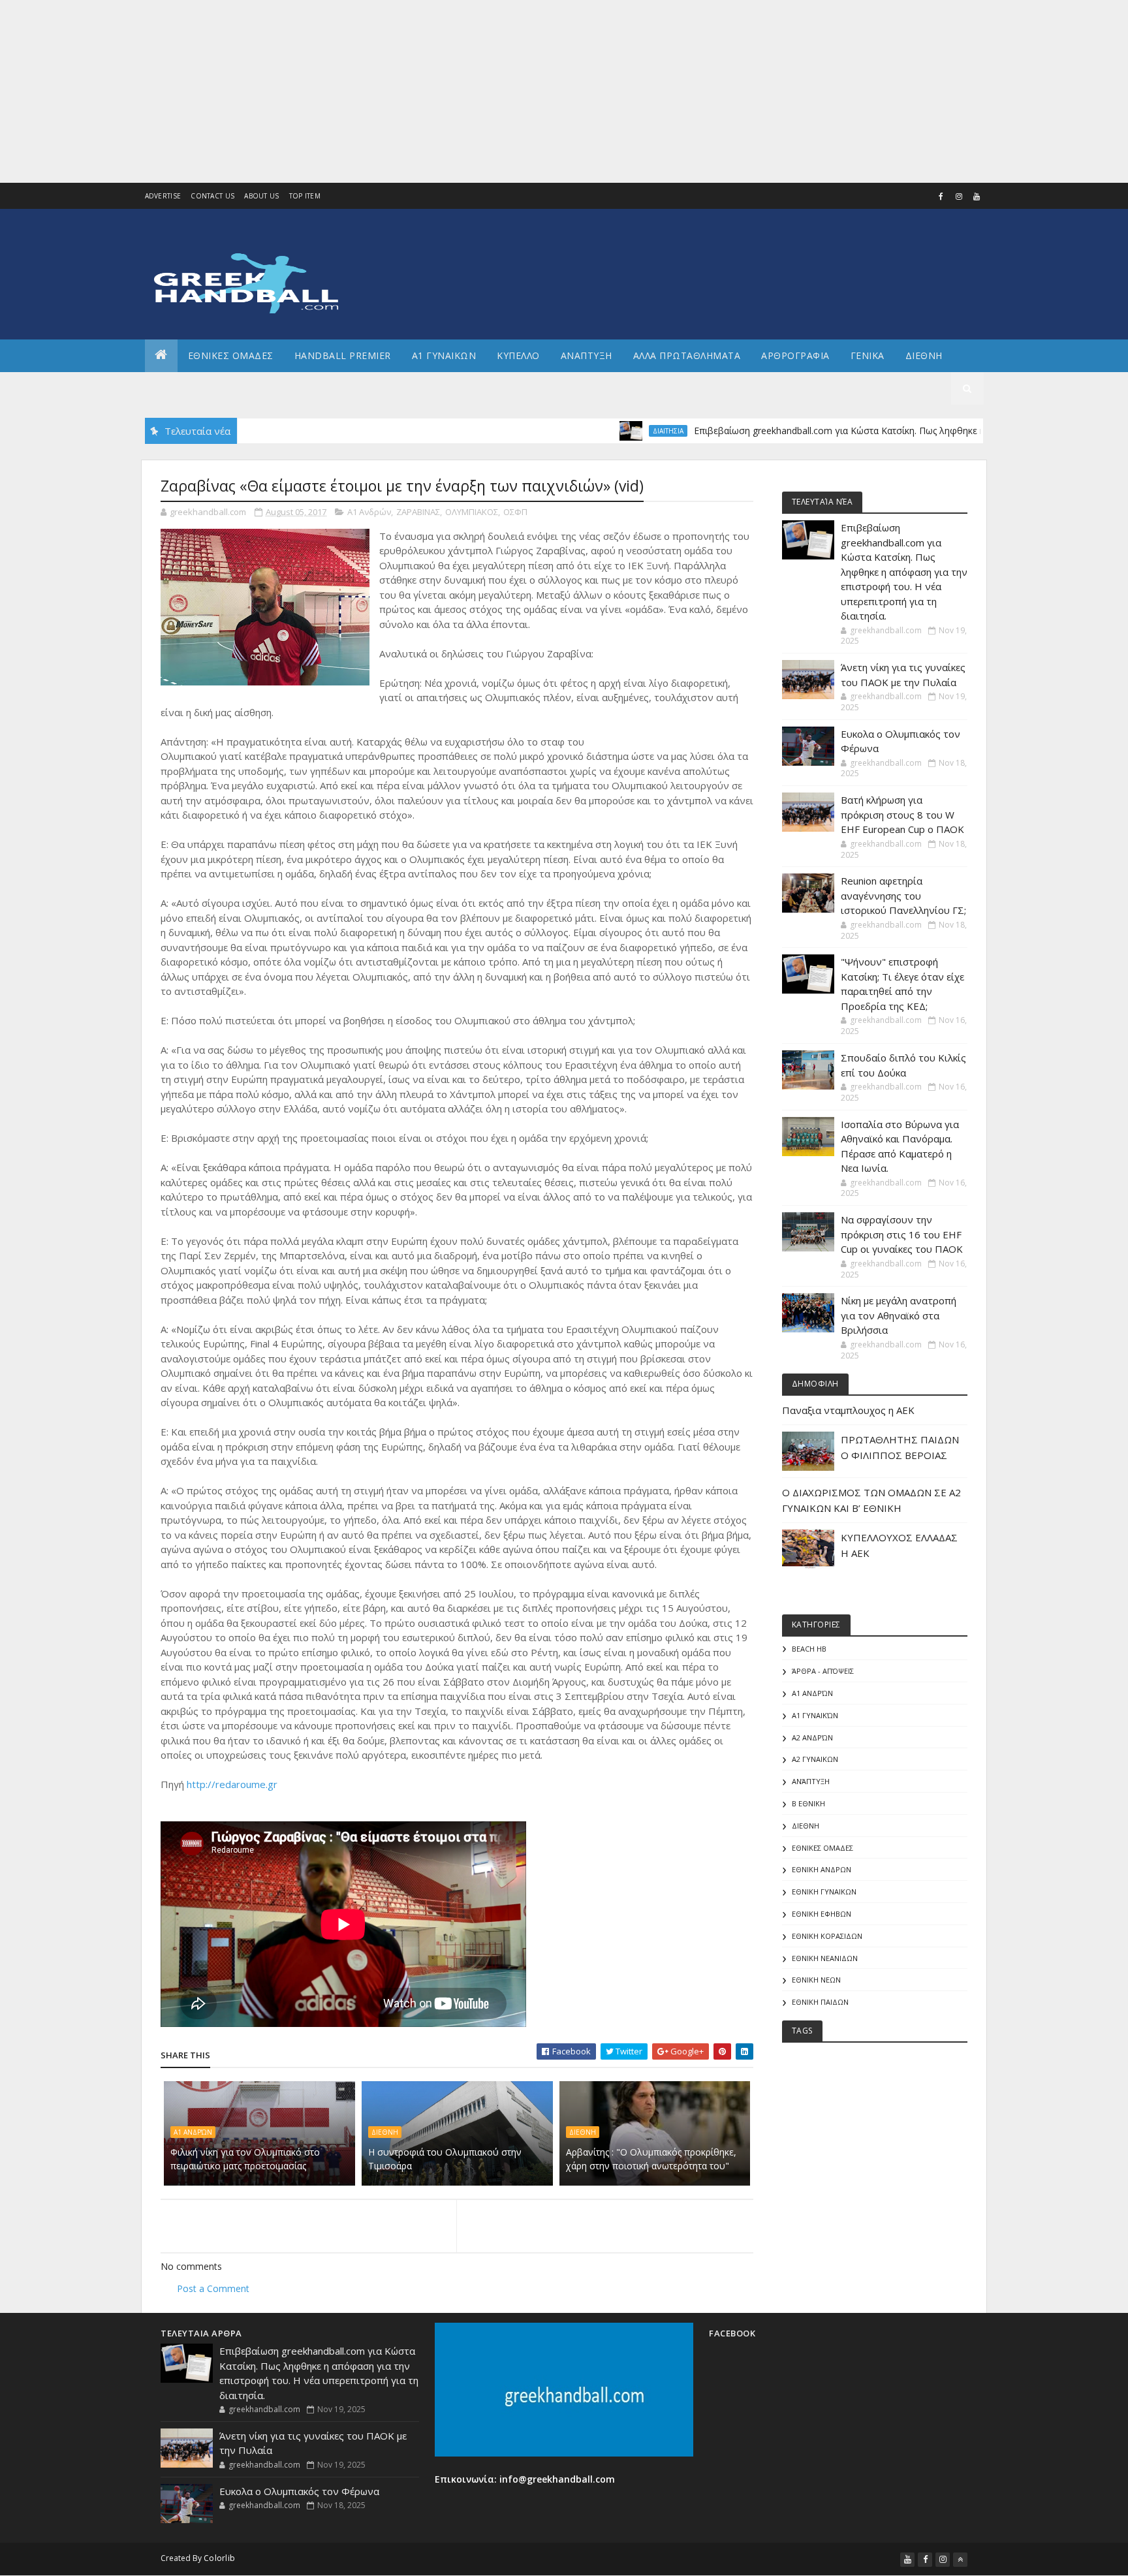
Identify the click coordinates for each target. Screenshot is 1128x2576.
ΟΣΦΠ (515, 512)
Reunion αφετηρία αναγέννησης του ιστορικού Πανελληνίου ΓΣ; (903, 895)
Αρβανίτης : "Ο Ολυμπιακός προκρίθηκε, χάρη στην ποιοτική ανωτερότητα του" (651, 2159)
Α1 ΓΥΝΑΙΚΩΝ (444, 355)
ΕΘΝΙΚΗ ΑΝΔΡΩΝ (822, 1869)
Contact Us (212, 196)
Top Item (305, 196)
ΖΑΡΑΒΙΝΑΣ (418, 512)
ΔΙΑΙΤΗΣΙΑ (612, 431)
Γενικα (868, 355)
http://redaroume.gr (232, 1784)
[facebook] (941, 196)
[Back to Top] (960, 2560)
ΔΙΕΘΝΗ (385, 2132)
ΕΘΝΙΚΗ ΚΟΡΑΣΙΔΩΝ (827, 1936)
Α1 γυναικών (815, 1715)
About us (261, 196)
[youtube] (977, 196)
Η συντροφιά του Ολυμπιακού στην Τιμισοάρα (445, 2159)
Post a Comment (213, 2288)
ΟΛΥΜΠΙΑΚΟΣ (472, 512)
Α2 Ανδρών (812, 1737)
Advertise (163, 196)
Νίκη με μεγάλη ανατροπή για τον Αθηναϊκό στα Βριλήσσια (899, 1315)
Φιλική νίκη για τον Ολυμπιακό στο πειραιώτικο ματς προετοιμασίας (245, 2159)
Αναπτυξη (587, 355)
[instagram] (959, 196)
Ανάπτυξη (811, 1781)
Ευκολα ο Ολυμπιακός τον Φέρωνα (299, 2491)
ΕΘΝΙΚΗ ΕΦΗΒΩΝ (822, 1914)
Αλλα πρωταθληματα (687, 355)
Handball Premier (343, 355)
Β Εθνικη (808, 1803)
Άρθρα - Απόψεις (823, 1671)
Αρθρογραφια (795, 355)
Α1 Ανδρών (369, 512)
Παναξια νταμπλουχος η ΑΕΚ (848, 1410)
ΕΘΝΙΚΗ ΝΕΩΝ (816, 1980)
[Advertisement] (392, 91)
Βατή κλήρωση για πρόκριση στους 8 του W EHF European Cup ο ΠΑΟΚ (902, 814)
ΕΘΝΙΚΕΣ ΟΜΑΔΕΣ (231, 355)
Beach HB (809, 1649)
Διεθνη (924, 355)
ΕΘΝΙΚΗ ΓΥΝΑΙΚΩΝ (824, 1892)
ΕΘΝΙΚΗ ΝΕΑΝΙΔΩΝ (825, 1958)
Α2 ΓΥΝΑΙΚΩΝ (815, 1759)
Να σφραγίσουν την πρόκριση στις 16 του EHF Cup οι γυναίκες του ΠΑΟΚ (902, 1234)
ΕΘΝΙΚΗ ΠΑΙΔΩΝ (820, 2002)
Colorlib (219, 2558)
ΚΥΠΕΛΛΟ (518, 355)
